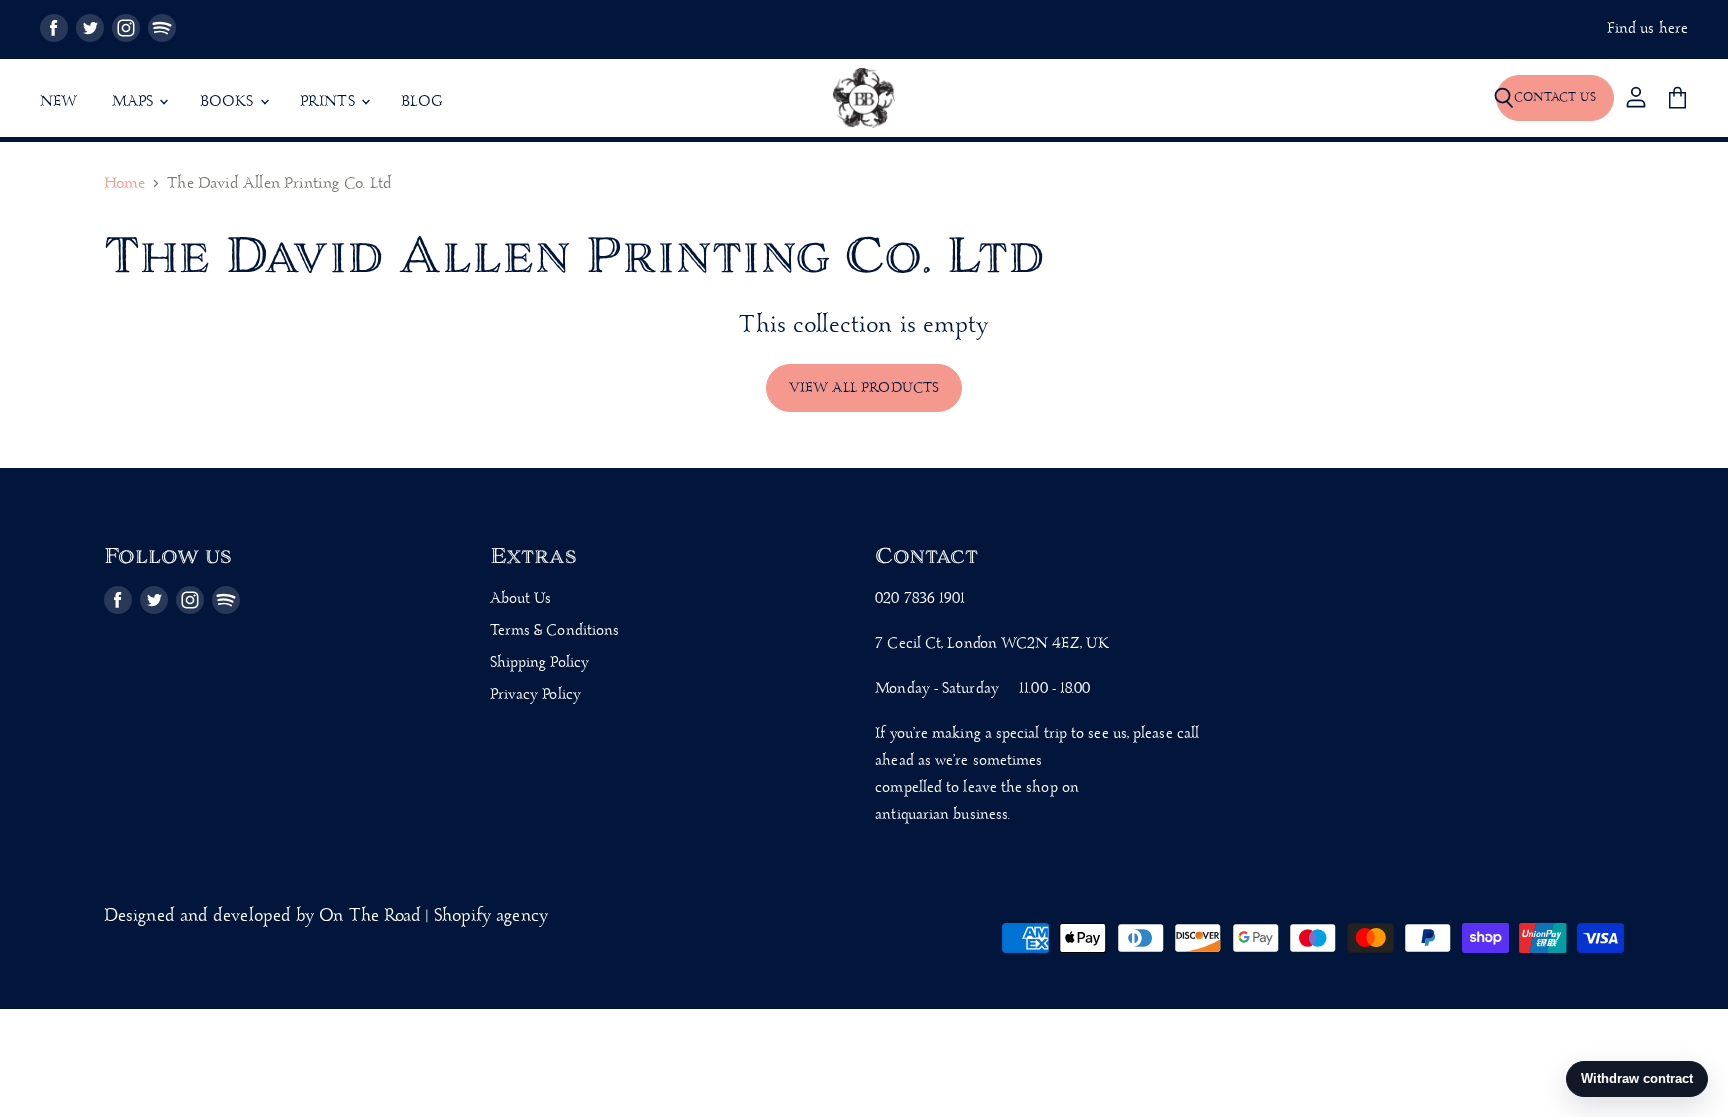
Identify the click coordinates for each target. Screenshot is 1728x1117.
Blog (422, 102)
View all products (864, 388)
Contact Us (1555, 97)
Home (124, 184)
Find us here (1647, 29)
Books (229, 102)
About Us (521, 599)
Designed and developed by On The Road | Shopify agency (326, 916)
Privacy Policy (535, 695)
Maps (135, 102)
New (59, 102)
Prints (329, 102)
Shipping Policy (539, 663)
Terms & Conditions (555, 631)
